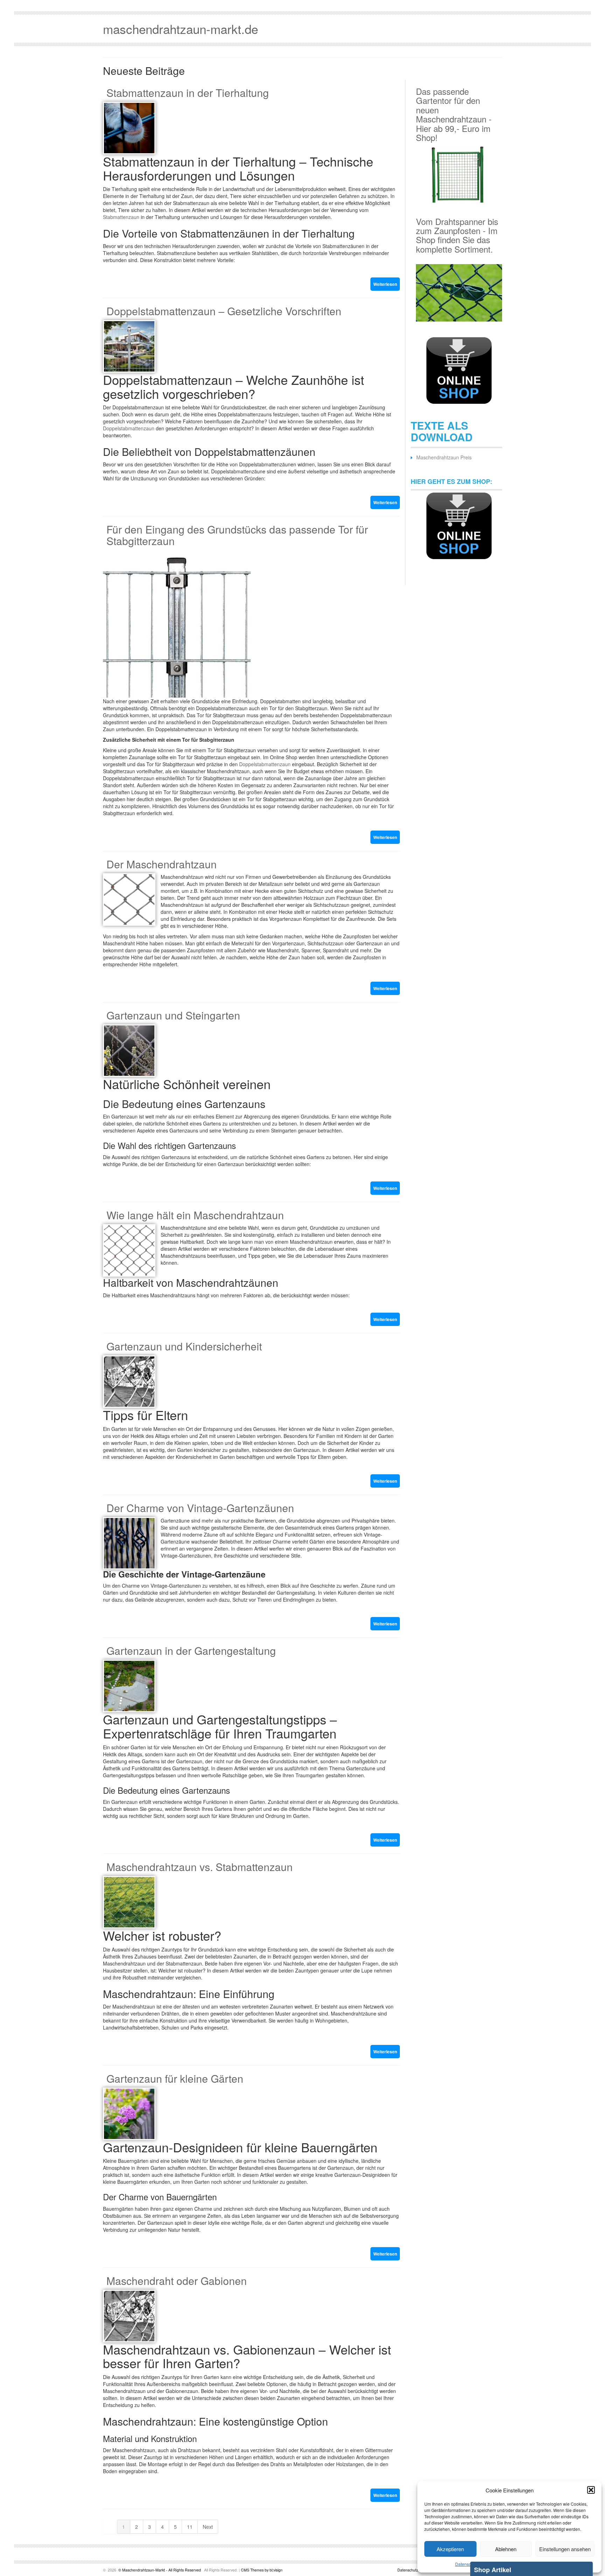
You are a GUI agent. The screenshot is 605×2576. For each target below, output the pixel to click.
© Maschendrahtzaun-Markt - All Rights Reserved (160, 2570)
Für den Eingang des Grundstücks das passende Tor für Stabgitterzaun (237, 535)
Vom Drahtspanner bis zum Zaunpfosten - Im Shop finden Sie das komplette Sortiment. (457, 235)
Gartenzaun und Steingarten (173, 1015)
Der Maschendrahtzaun (162, 864)
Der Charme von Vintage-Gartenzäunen (200, 1508)
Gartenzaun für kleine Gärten (175, 2078)
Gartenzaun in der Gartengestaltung (191, 1650)
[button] (591, 2490)
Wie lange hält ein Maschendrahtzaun (195, 1215)
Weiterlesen (385, 284)
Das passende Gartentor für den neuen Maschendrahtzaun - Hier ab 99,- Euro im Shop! (454, 114)
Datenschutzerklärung (416, 2570)
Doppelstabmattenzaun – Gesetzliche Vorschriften (224, 311)
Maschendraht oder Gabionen (177, 2281)
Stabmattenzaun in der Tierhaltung (188, 93)
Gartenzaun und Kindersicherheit (184, 1346)
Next (208, 2527)
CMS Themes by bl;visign (262, 2570)
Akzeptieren (450, 2549)
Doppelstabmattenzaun (129, 428)
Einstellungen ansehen (565, 2549)
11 (190, 2527)
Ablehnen (506, 2549)
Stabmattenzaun (121, 217)
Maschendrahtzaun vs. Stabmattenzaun (200, 1867)
